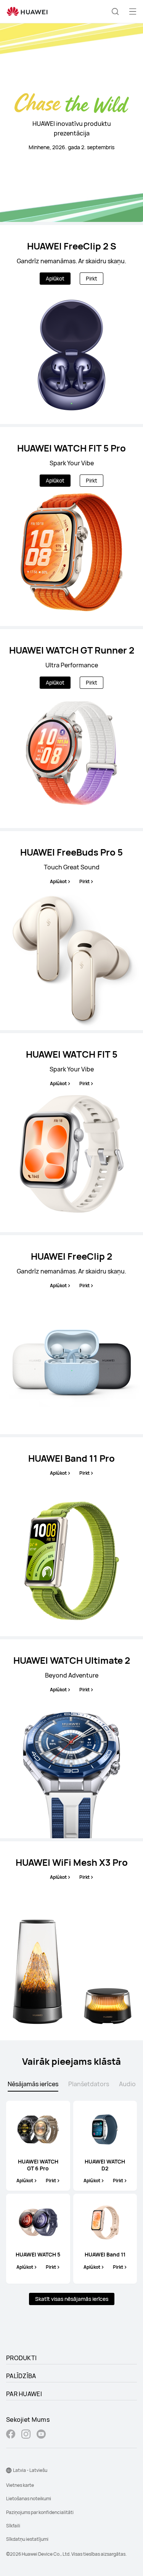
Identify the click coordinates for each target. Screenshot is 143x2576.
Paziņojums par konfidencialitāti (40, 2512)
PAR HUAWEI (24, 2394)
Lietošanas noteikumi (29, 2499)
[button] (115, 11)
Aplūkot (55, 278)
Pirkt (92, 278)
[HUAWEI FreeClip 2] (71, 1335)
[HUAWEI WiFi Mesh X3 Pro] (71, 1941)
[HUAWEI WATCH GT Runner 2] (71, 729)
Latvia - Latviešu (30, 2470)
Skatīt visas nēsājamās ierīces (72, 2299)
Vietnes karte (20, 2485)
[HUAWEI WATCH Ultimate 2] (71, 1739)
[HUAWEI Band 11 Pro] (71, 1537)
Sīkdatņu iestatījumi (27, 2539)
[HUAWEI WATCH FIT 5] (71, 1133)
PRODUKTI (21, 2358)
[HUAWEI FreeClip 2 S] (71, 324)
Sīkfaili (13, 2526)
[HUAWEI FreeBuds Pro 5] (71, 931)
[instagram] (26, 2435)
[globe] (9, 2470)
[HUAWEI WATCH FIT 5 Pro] (71, 527)
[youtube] (41, 2435)
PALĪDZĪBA (21, 2376)
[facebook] (11, 2435)
